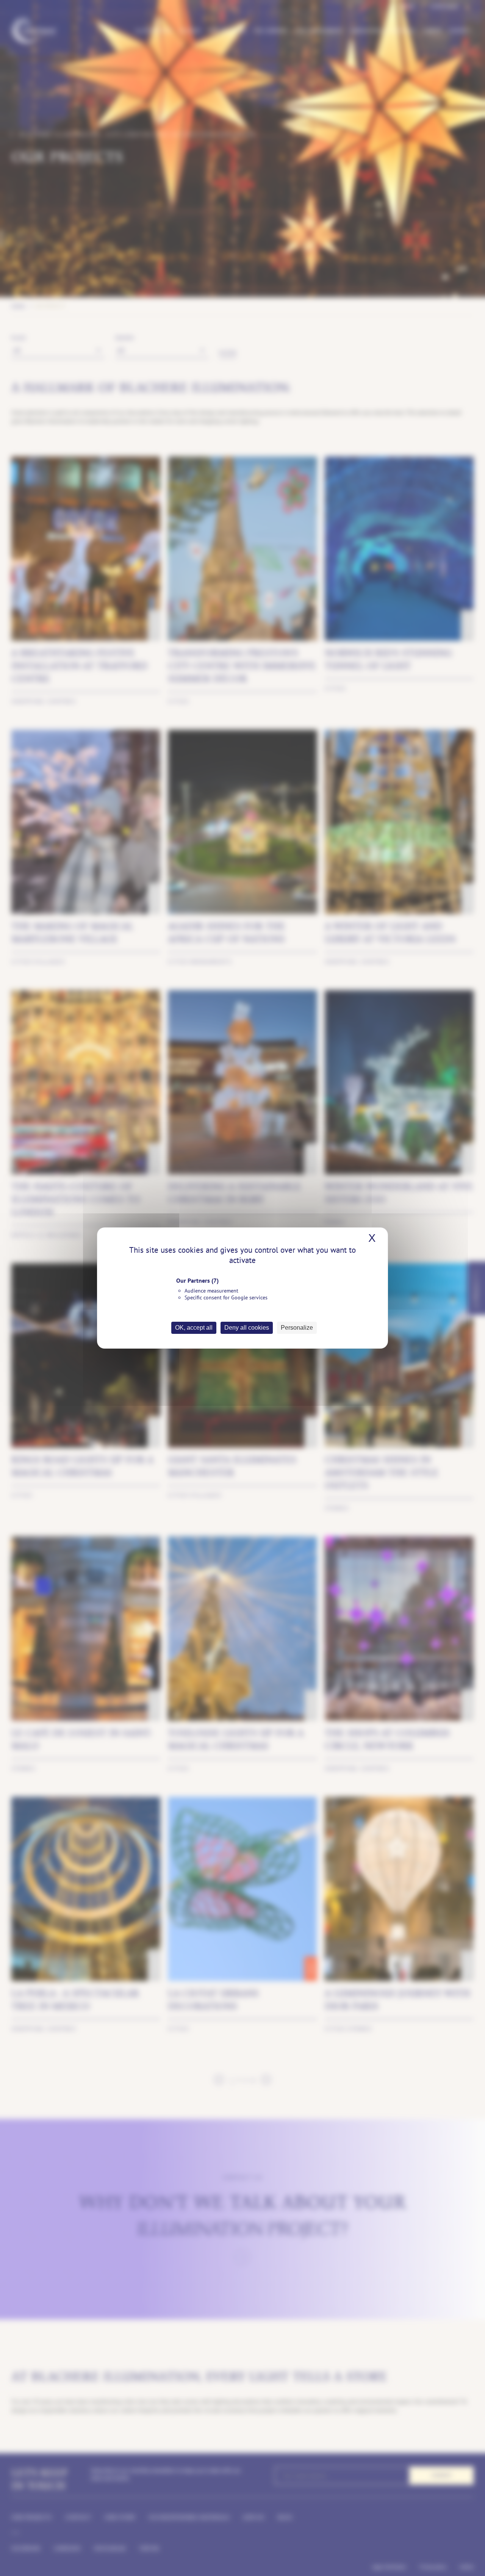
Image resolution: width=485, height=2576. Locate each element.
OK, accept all (194, 1328)
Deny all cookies (247, 1328)
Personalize (297, 1328)
